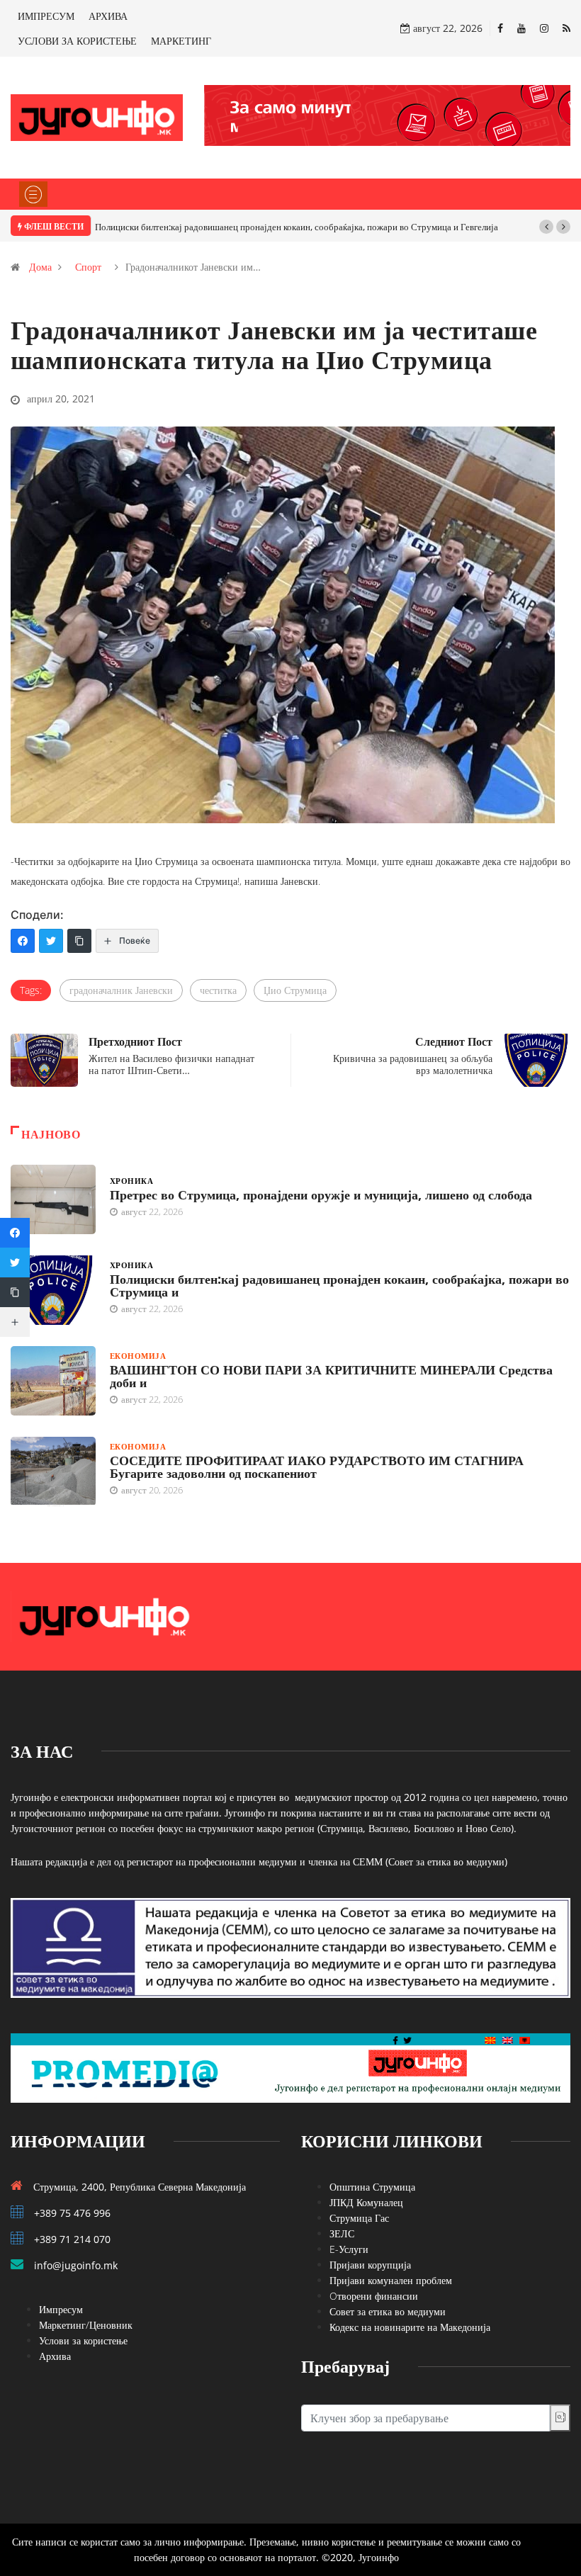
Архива (55, 2356)
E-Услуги (349, 2249)
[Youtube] (521, 28)
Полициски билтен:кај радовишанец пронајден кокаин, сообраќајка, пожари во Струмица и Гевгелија (297, 227)
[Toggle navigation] (33, 194)
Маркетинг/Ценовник (86, 2325)
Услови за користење (83, 2340)
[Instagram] (544, 28)
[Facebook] (500, 28)
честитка (218, 990)
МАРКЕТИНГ (181, 41)
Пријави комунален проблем (391, 2280)
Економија (138, 1356)
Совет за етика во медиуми (388, 2311)
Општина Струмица (372, 2187)
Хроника (131, 1181)
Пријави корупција (370, 2265)
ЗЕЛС (342, 2233)
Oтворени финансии (374, 2296)
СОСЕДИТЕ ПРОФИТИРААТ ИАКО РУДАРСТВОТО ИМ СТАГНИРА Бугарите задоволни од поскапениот (317, 1467)
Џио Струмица (295, 990)
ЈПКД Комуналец (366, 2202)
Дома (40, 267)
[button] (546, 227)
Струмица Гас (359, 2218)
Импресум (61, 2309)
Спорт (88, 267)
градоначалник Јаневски (121, 990)
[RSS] (566, 28)
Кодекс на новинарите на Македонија (410, 2327)
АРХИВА (108, 16)
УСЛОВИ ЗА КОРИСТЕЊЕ (77, 41)
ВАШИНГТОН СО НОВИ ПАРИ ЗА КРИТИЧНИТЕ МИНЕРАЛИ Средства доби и (331, 1376)
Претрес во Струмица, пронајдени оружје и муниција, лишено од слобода (321, 1194)
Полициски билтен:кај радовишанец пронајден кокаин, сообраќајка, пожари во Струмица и (339, 1285)
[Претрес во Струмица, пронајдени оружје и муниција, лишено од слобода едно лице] (53, 1199)
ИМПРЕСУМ (46, 16)
